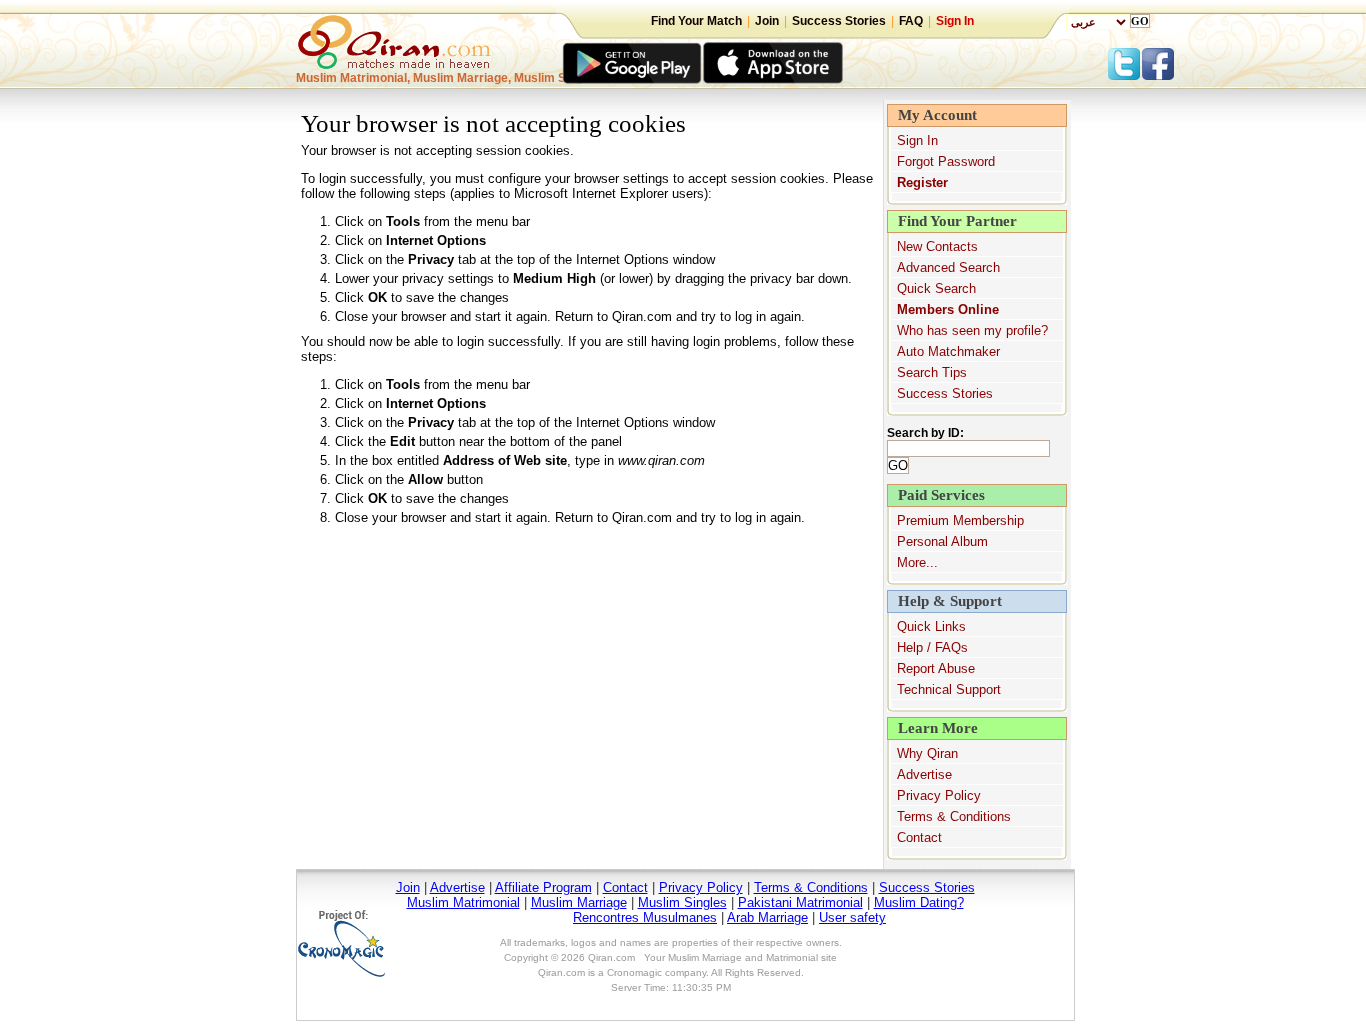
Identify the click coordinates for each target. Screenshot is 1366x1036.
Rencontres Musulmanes (645, 917)
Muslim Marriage (579, 902)
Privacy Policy (939, 795)
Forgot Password (946, 161)
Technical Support (949, 689)
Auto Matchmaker (948, 351)
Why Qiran (927, 753)
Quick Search (936, 288)
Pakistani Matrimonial (800, 902)
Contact (919, 837)
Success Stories (839, 21)
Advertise (924, 774)
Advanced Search (948, 267)
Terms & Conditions (954, 816)
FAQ (911, 21)
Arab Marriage (767, 917)
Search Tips (932, 372)
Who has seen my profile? (972, 330)
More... (917, 562)
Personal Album (942, 541)
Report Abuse (936, 668)
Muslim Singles (682, 902)
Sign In (955, 21)
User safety (852, 917)
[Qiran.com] (632, 63)
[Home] (398, 51)
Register (922, 182)
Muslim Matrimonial (463, 902)
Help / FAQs (932, 647)
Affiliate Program (543, 887)
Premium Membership (960, 520)
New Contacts (937, 246)
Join (767, 21)
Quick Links (931, 626)
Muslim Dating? (919, 902)
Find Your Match (696, 21)
